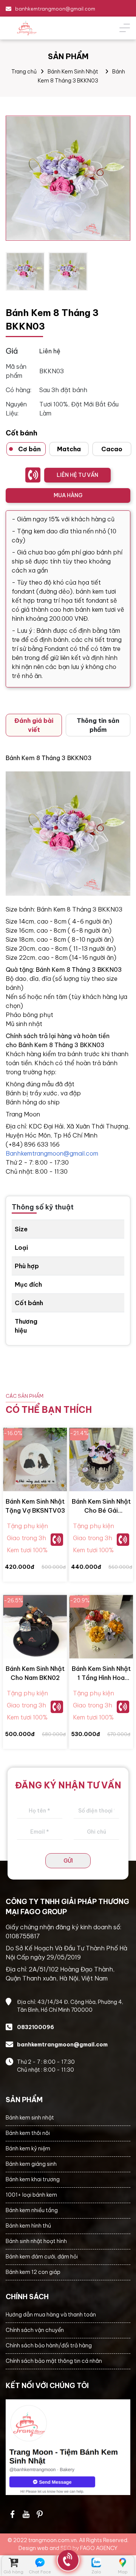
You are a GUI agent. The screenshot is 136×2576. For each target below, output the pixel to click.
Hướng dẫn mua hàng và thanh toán (51, 2315)
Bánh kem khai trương (33, 2179)
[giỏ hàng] (13, 2563)
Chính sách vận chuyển (35, 2330)
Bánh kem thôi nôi (28, 2133)
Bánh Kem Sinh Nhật (73, 72)
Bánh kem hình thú (28, 2226)
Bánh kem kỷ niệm (28, 2148)
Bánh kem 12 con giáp (33, 2272)
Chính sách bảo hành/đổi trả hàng (49, 2345)
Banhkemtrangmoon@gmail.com (52, 1153)
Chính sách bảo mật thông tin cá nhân (54, 2361)
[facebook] (68, 2447)
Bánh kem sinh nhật (30, 2118)
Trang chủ (24, 72)
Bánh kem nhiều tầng (32, 2210)
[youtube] (26, 2514)
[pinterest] (40, 2514)
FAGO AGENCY (99, 2548)
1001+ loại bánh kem (31, 2195)
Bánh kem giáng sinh (31, 2164)
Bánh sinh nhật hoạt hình (36, 2241)
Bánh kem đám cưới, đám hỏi (42, 2257)
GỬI (68, 1861)
